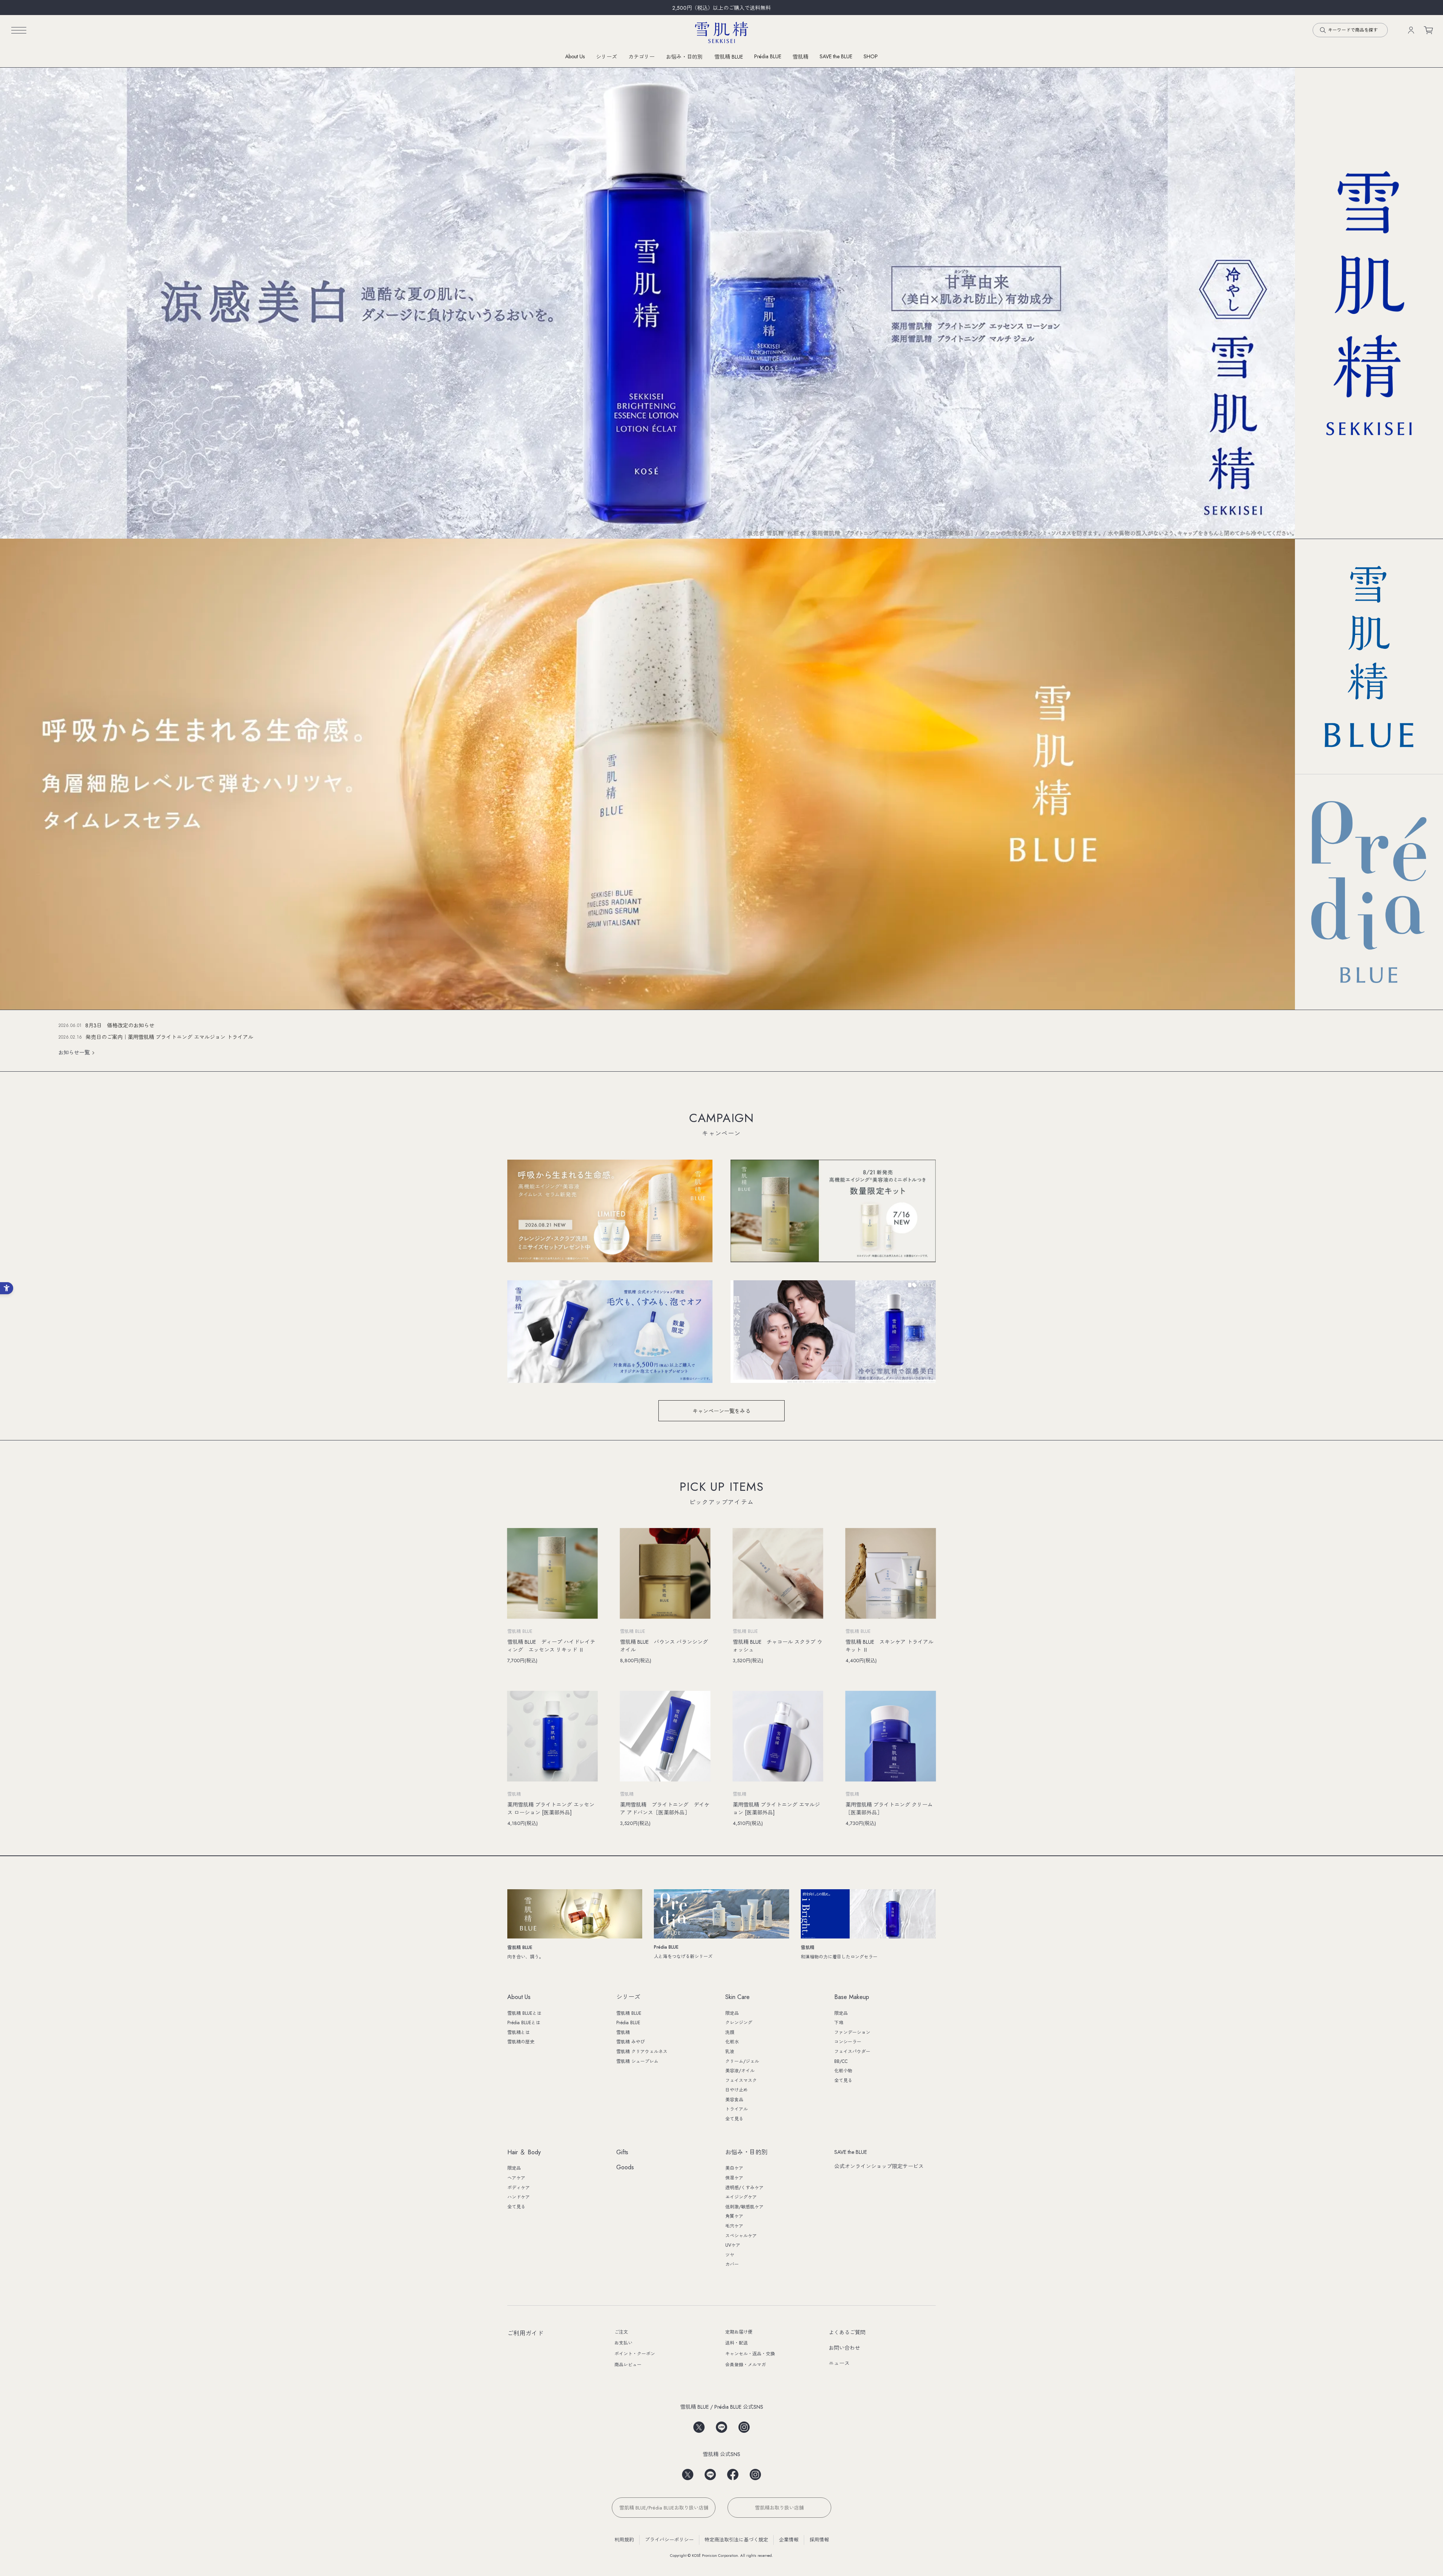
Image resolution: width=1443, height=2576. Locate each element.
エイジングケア (741, 2197)
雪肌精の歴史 (521, 2042)
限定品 (732, 2013)
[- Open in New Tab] (699, 2425)
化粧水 (732, 2042)
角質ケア (734, 2216)
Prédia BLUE (768, 56)
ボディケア (519, 2188)
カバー (732, 2264)
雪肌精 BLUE (729, 57)
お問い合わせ (844, 2348)
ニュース (839, 2363)
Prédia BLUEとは (524, 2023)
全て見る (734, 2119)
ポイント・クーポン (635, 2354)
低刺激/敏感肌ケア (744, 2207)
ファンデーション (852, 2032)
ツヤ (730, 2255)
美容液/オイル (740, 2071)
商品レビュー (628, 2365)
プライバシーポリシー (669, 2540)
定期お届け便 (739, 2332)
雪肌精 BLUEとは (524, 2013)
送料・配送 (737, 2343)
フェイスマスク (741, 2081)
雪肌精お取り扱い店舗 (779, 2508)
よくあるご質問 (847, 2332)
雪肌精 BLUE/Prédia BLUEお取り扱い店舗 (664, 2508)
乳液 (730, 2052)
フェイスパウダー (852, 2052)
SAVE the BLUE (851, 2152)
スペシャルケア (741, 2236)
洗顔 (730, 2032)
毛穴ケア (734, 2226)
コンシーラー (848, 2042)
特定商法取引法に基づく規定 (736, 2540)
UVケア (733, 2245)
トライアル (737, 2109)
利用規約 (624, 2540)
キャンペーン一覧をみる (721, 1411)
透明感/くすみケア (744, 2188)
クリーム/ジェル (742, 2061)
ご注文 (621, 2332)
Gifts (622, 2153)
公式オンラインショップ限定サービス (879, 2166)
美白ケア (734, 2168)
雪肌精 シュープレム (637, 2061)
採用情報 (819, 2540)
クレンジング (739, 2023)
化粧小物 (843, 2071)
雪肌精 (800, 57)
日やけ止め (737, 2090)
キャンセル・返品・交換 (750, 2354)
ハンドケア (519, 2197)
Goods (625, 2168)
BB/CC (841, 2061)
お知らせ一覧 (74, 1053)
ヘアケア (516, 2178)
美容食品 (734, 2100)
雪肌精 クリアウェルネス (642, 2052)
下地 (839, 2023)
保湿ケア (734, 2178)
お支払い (623, 2343)
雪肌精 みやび (631, 2042)
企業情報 (789, 2540)
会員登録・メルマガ (746, 2365)
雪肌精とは (519, 2032)
